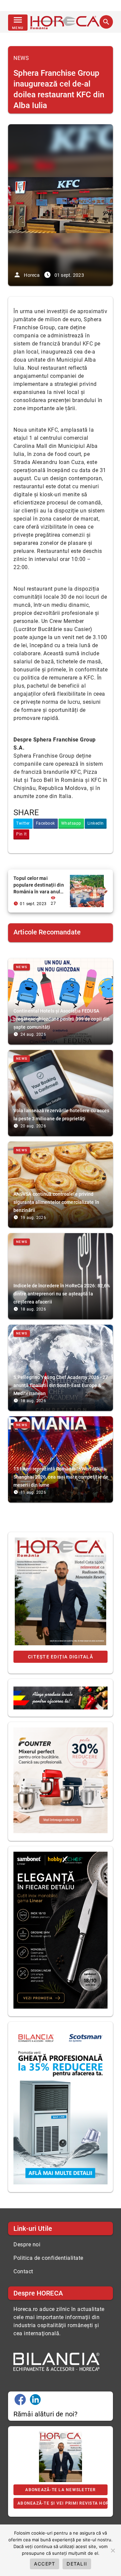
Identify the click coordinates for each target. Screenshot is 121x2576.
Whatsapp (71, 823)
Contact (23, 2271)
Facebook (46, 823)
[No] (113, 2550)
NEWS (21, 58)
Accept (45, 2564)
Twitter (23, 823)
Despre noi (27, 2244)
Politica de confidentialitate (48, 2258)
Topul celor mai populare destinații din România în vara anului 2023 (39, 885)
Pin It (21, 834)
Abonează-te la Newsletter (60, 2490)
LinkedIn (96, 823)
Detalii (77, 2564)
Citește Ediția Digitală (61, 1657)
